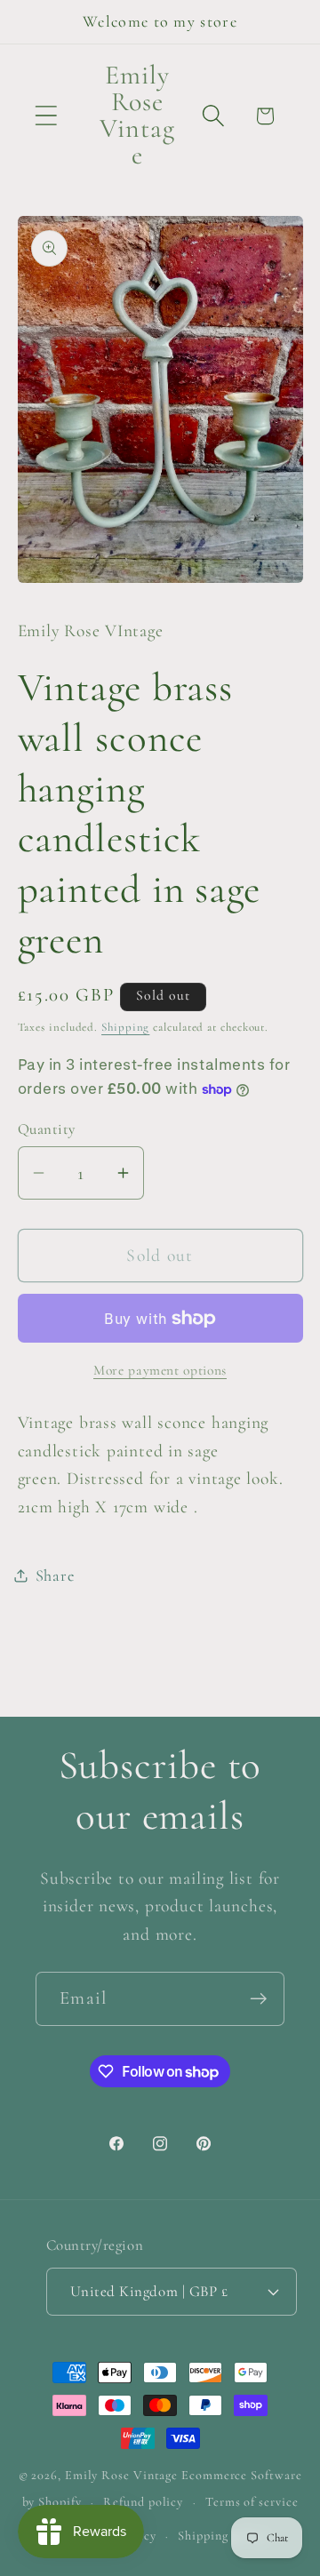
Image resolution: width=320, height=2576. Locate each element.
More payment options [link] (160, 1370)
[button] (46, 116)
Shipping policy (222, 2536)
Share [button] (55, 1575)
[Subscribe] (258, 1999)
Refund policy (143, 2502)
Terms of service (252, 2502)
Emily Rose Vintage (121, 2475)
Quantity (47, 1129)
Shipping (125, 1027)
